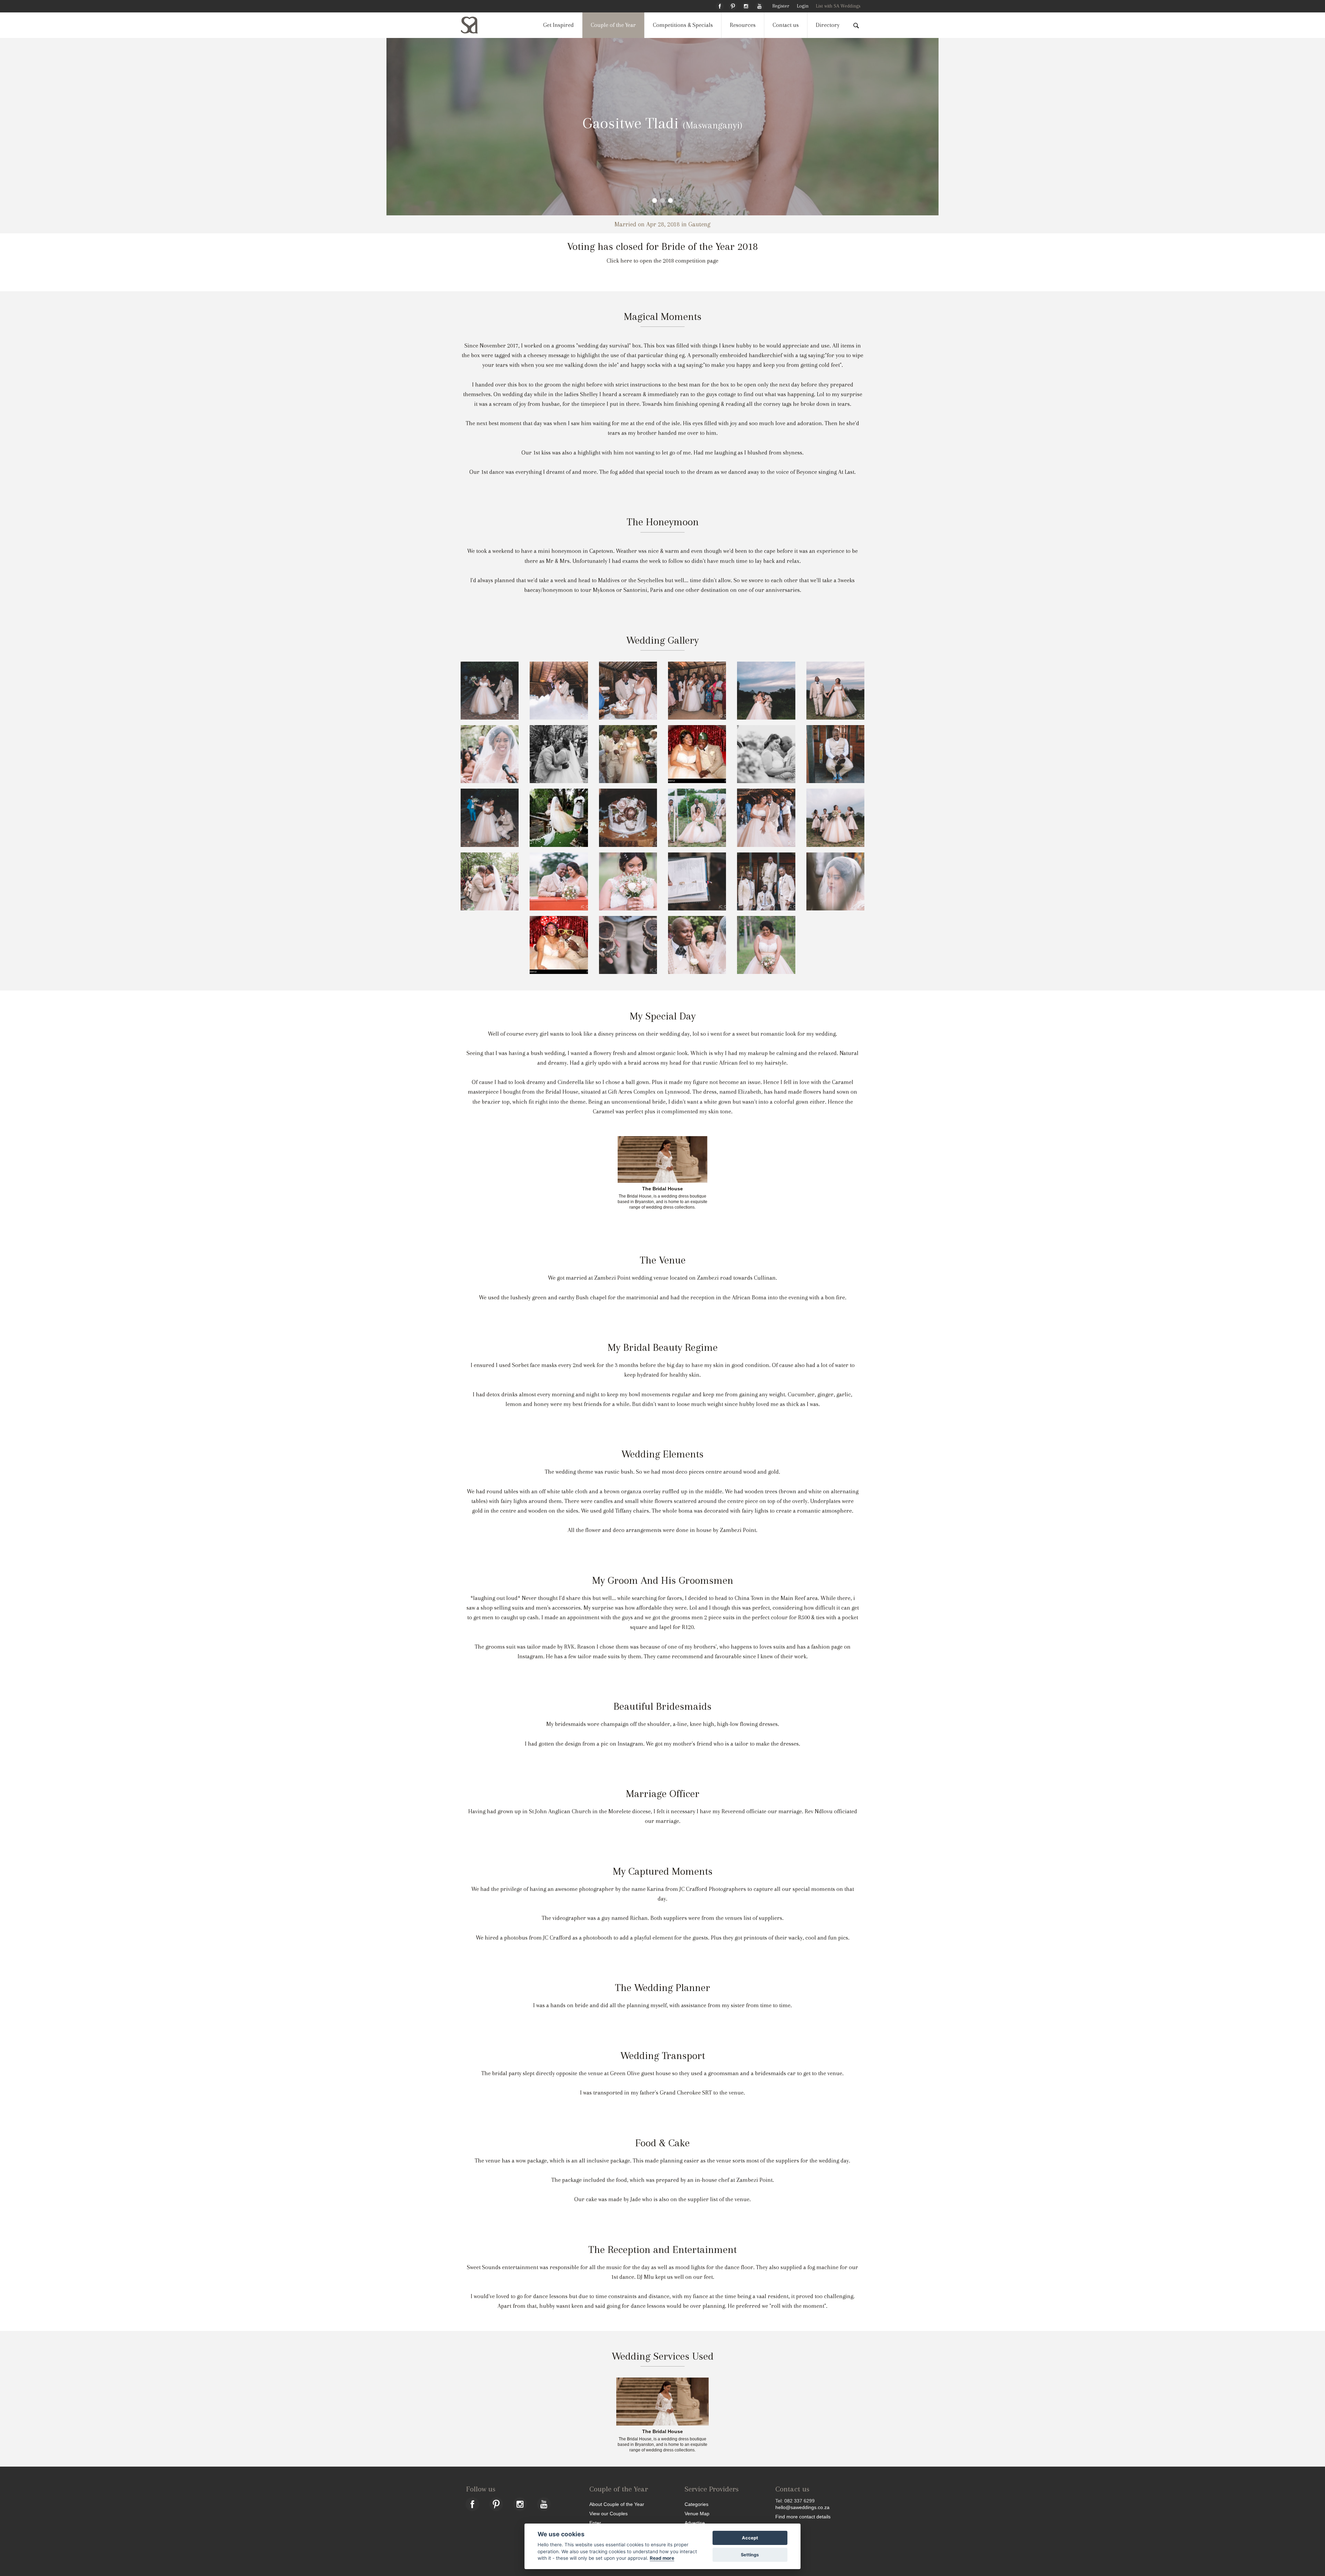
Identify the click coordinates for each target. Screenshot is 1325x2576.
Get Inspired (558, 25)
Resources (743, 25)
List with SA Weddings (838, 6)
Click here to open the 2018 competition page (662, 261)
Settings (750, 2555)
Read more (662, 2558)
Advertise (695, 2523)
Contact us (786, 25)
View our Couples (608, 2513)
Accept (750, 2538)
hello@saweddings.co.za (802, 2507)
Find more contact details (803, 2516)
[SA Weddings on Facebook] (720, 5)
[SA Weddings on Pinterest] (733, 5)
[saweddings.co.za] (475, 25)
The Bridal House (662, 1189)
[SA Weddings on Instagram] (746, 5)
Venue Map (697, 2513)
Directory (828, 25)
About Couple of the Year (617, 2504)
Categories (696, 2504)
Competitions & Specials (683, 25)
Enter (595, 2523)
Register (781, 6)
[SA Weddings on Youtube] (759, 5)
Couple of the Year (613, 25)
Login (803, 6)
